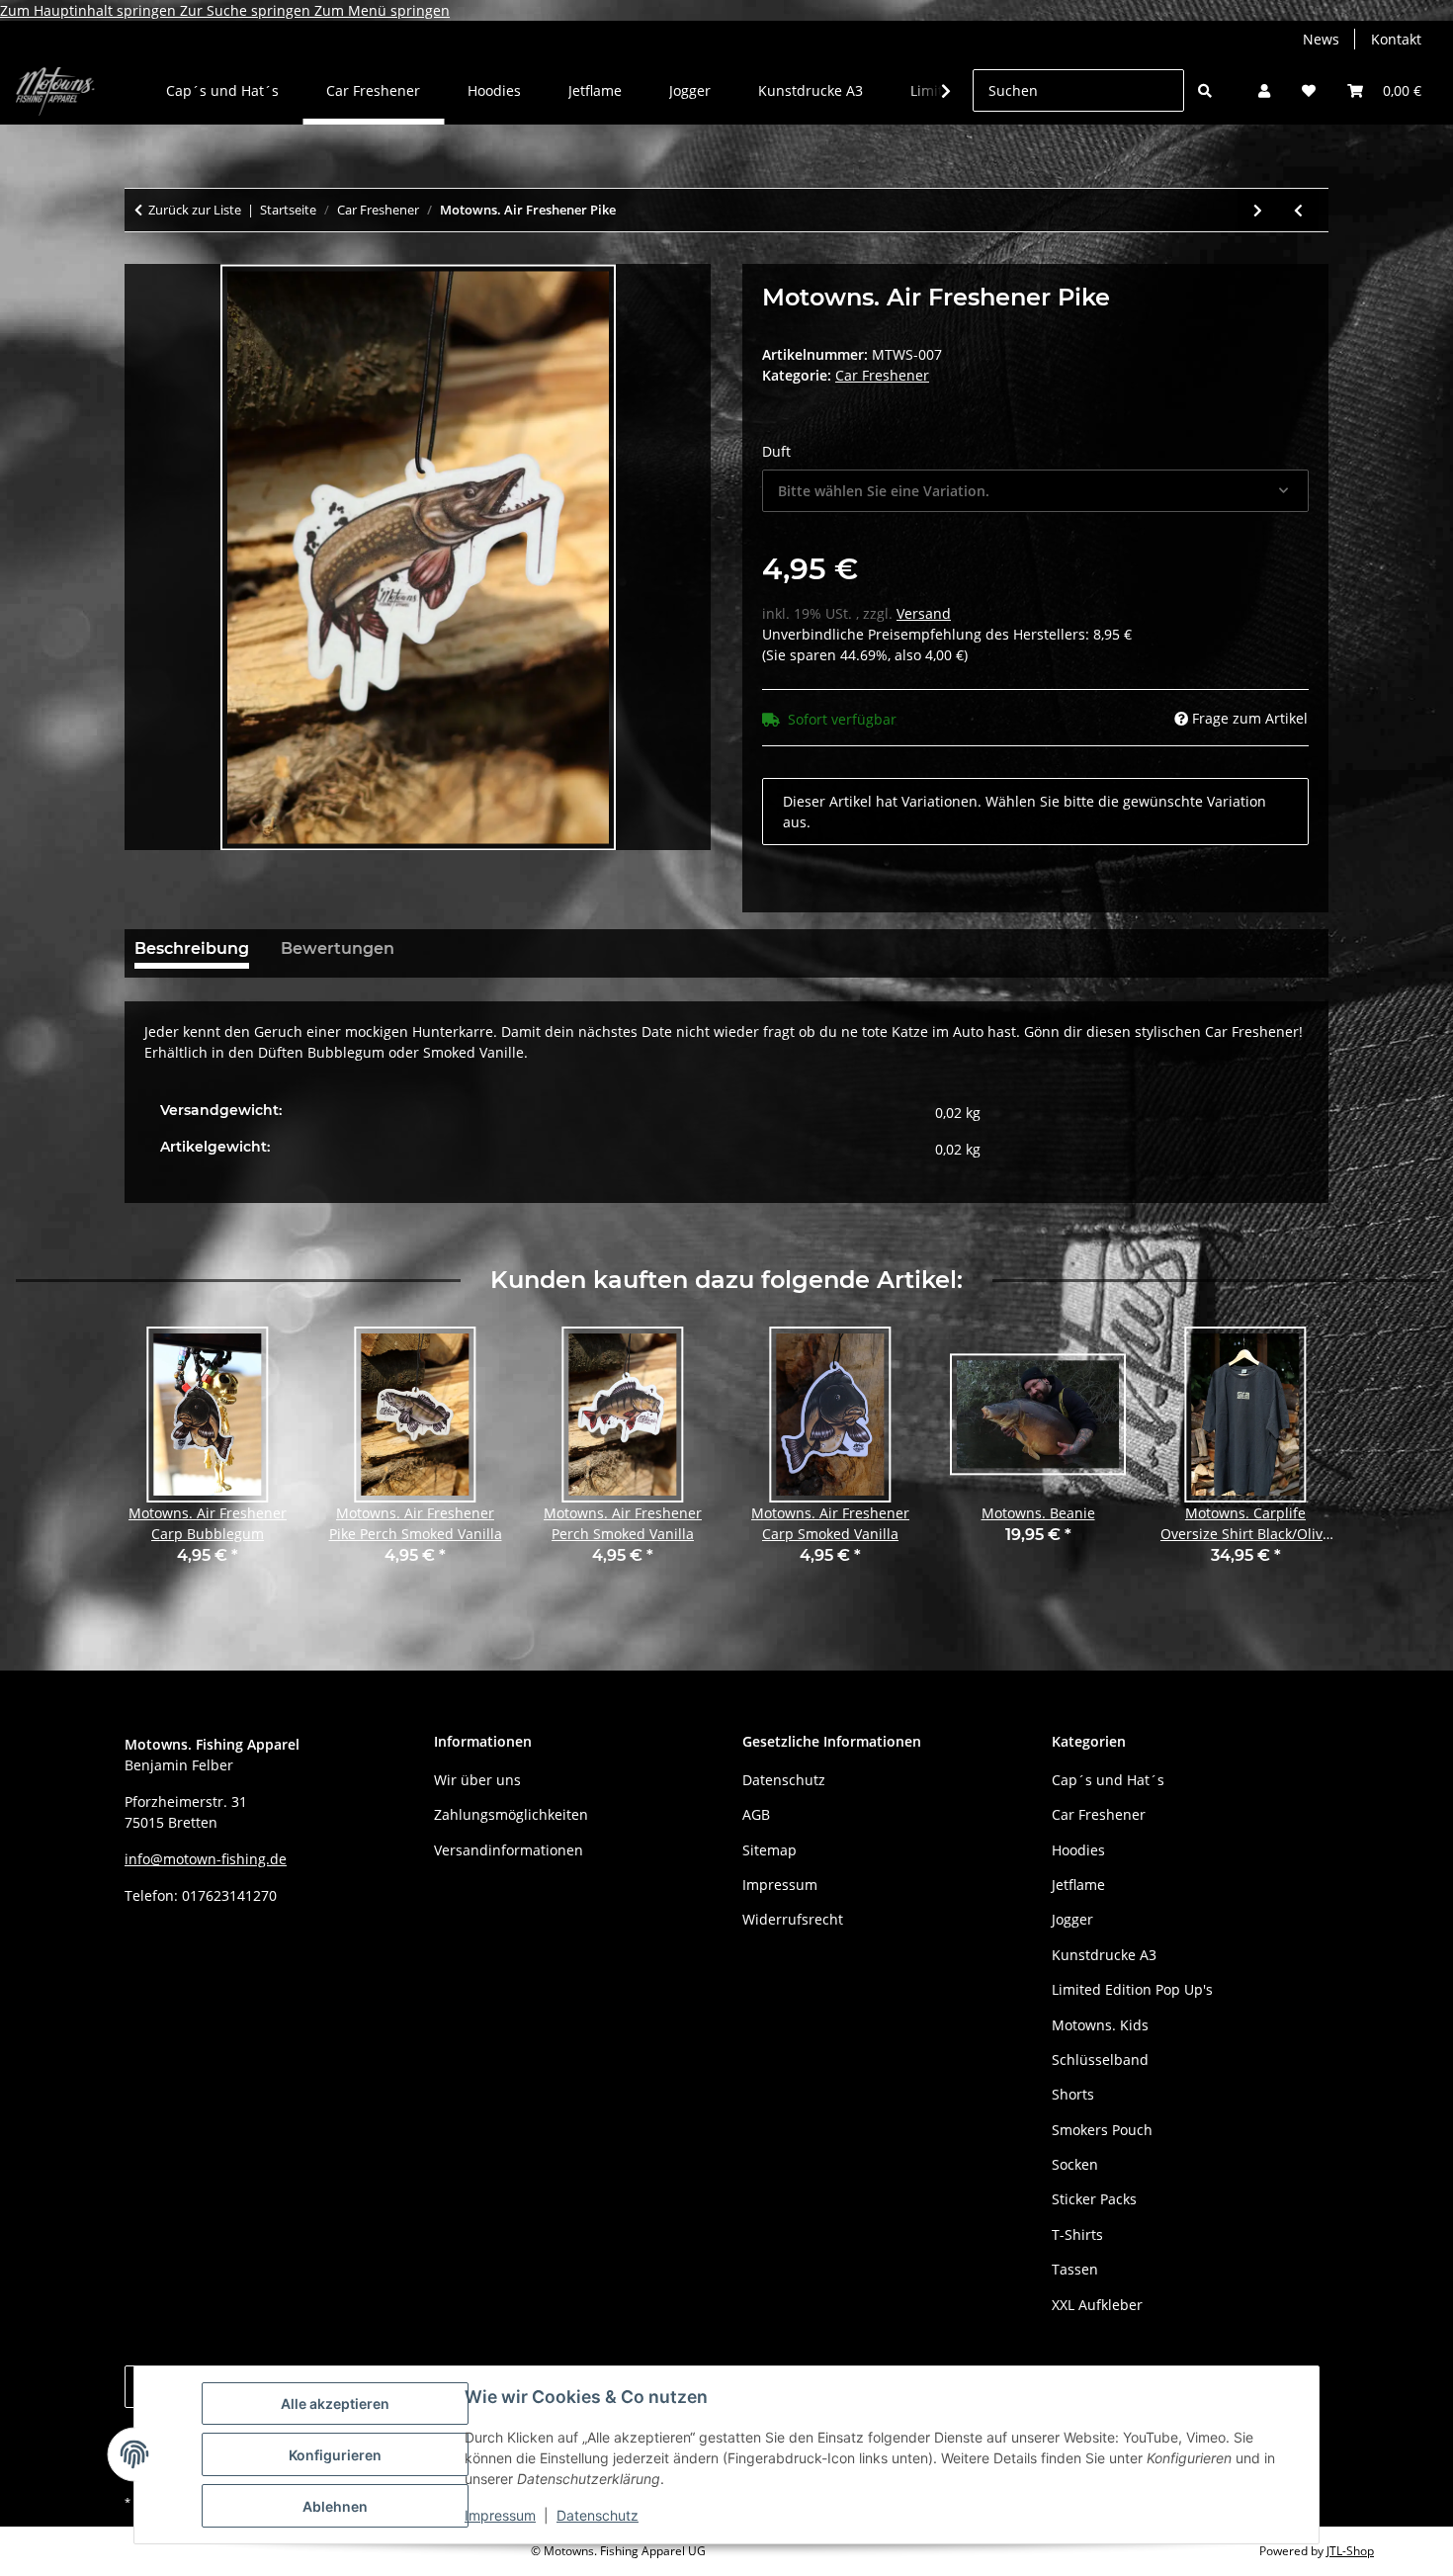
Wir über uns (477, 1780)
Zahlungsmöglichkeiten (511, 1814)
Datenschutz (598, 2515)
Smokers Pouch (1102, 2130)
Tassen (1075, 2269)
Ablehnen (335, 2506)
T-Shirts (1077, 2234)
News (1321, 39)
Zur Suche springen (247, 10)
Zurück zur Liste (195, 210)
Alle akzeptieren (335, 2404)
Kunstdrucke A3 (1104, 1955)
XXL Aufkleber (1097, 2305)
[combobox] (1035, 491)
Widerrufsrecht (793, 1919)
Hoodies (1078, 1850)
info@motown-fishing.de (206, 1859)
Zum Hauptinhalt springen (90, 10)
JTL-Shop (1350, 2551)
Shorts (1073, 2094)
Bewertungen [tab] (338, 948)
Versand (924, 613)
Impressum (500, 2515)
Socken (1075, 2164)
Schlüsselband (1100, 2060)
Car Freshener (882, 375)
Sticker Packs (1094, 2199)
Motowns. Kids (1100, 2025)
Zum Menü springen (382, 10)
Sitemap (769, 1850)
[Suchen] (1205, 90)
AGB (756, 1814)
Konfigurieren (335, 2455)
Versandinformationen (509, 1850)
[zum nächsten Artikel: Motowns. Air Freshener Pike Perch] (1258, 210)
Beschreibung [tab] (192, 948)
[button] (1264, 90)
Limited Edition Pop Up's (1132, 1989)
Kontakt (1396, 39)
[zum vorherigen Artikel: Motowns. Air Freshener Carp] (1298, 210)
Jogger (1072, 1919)
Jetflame (1078, 1885)
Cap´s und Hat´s (1108, 1780)
